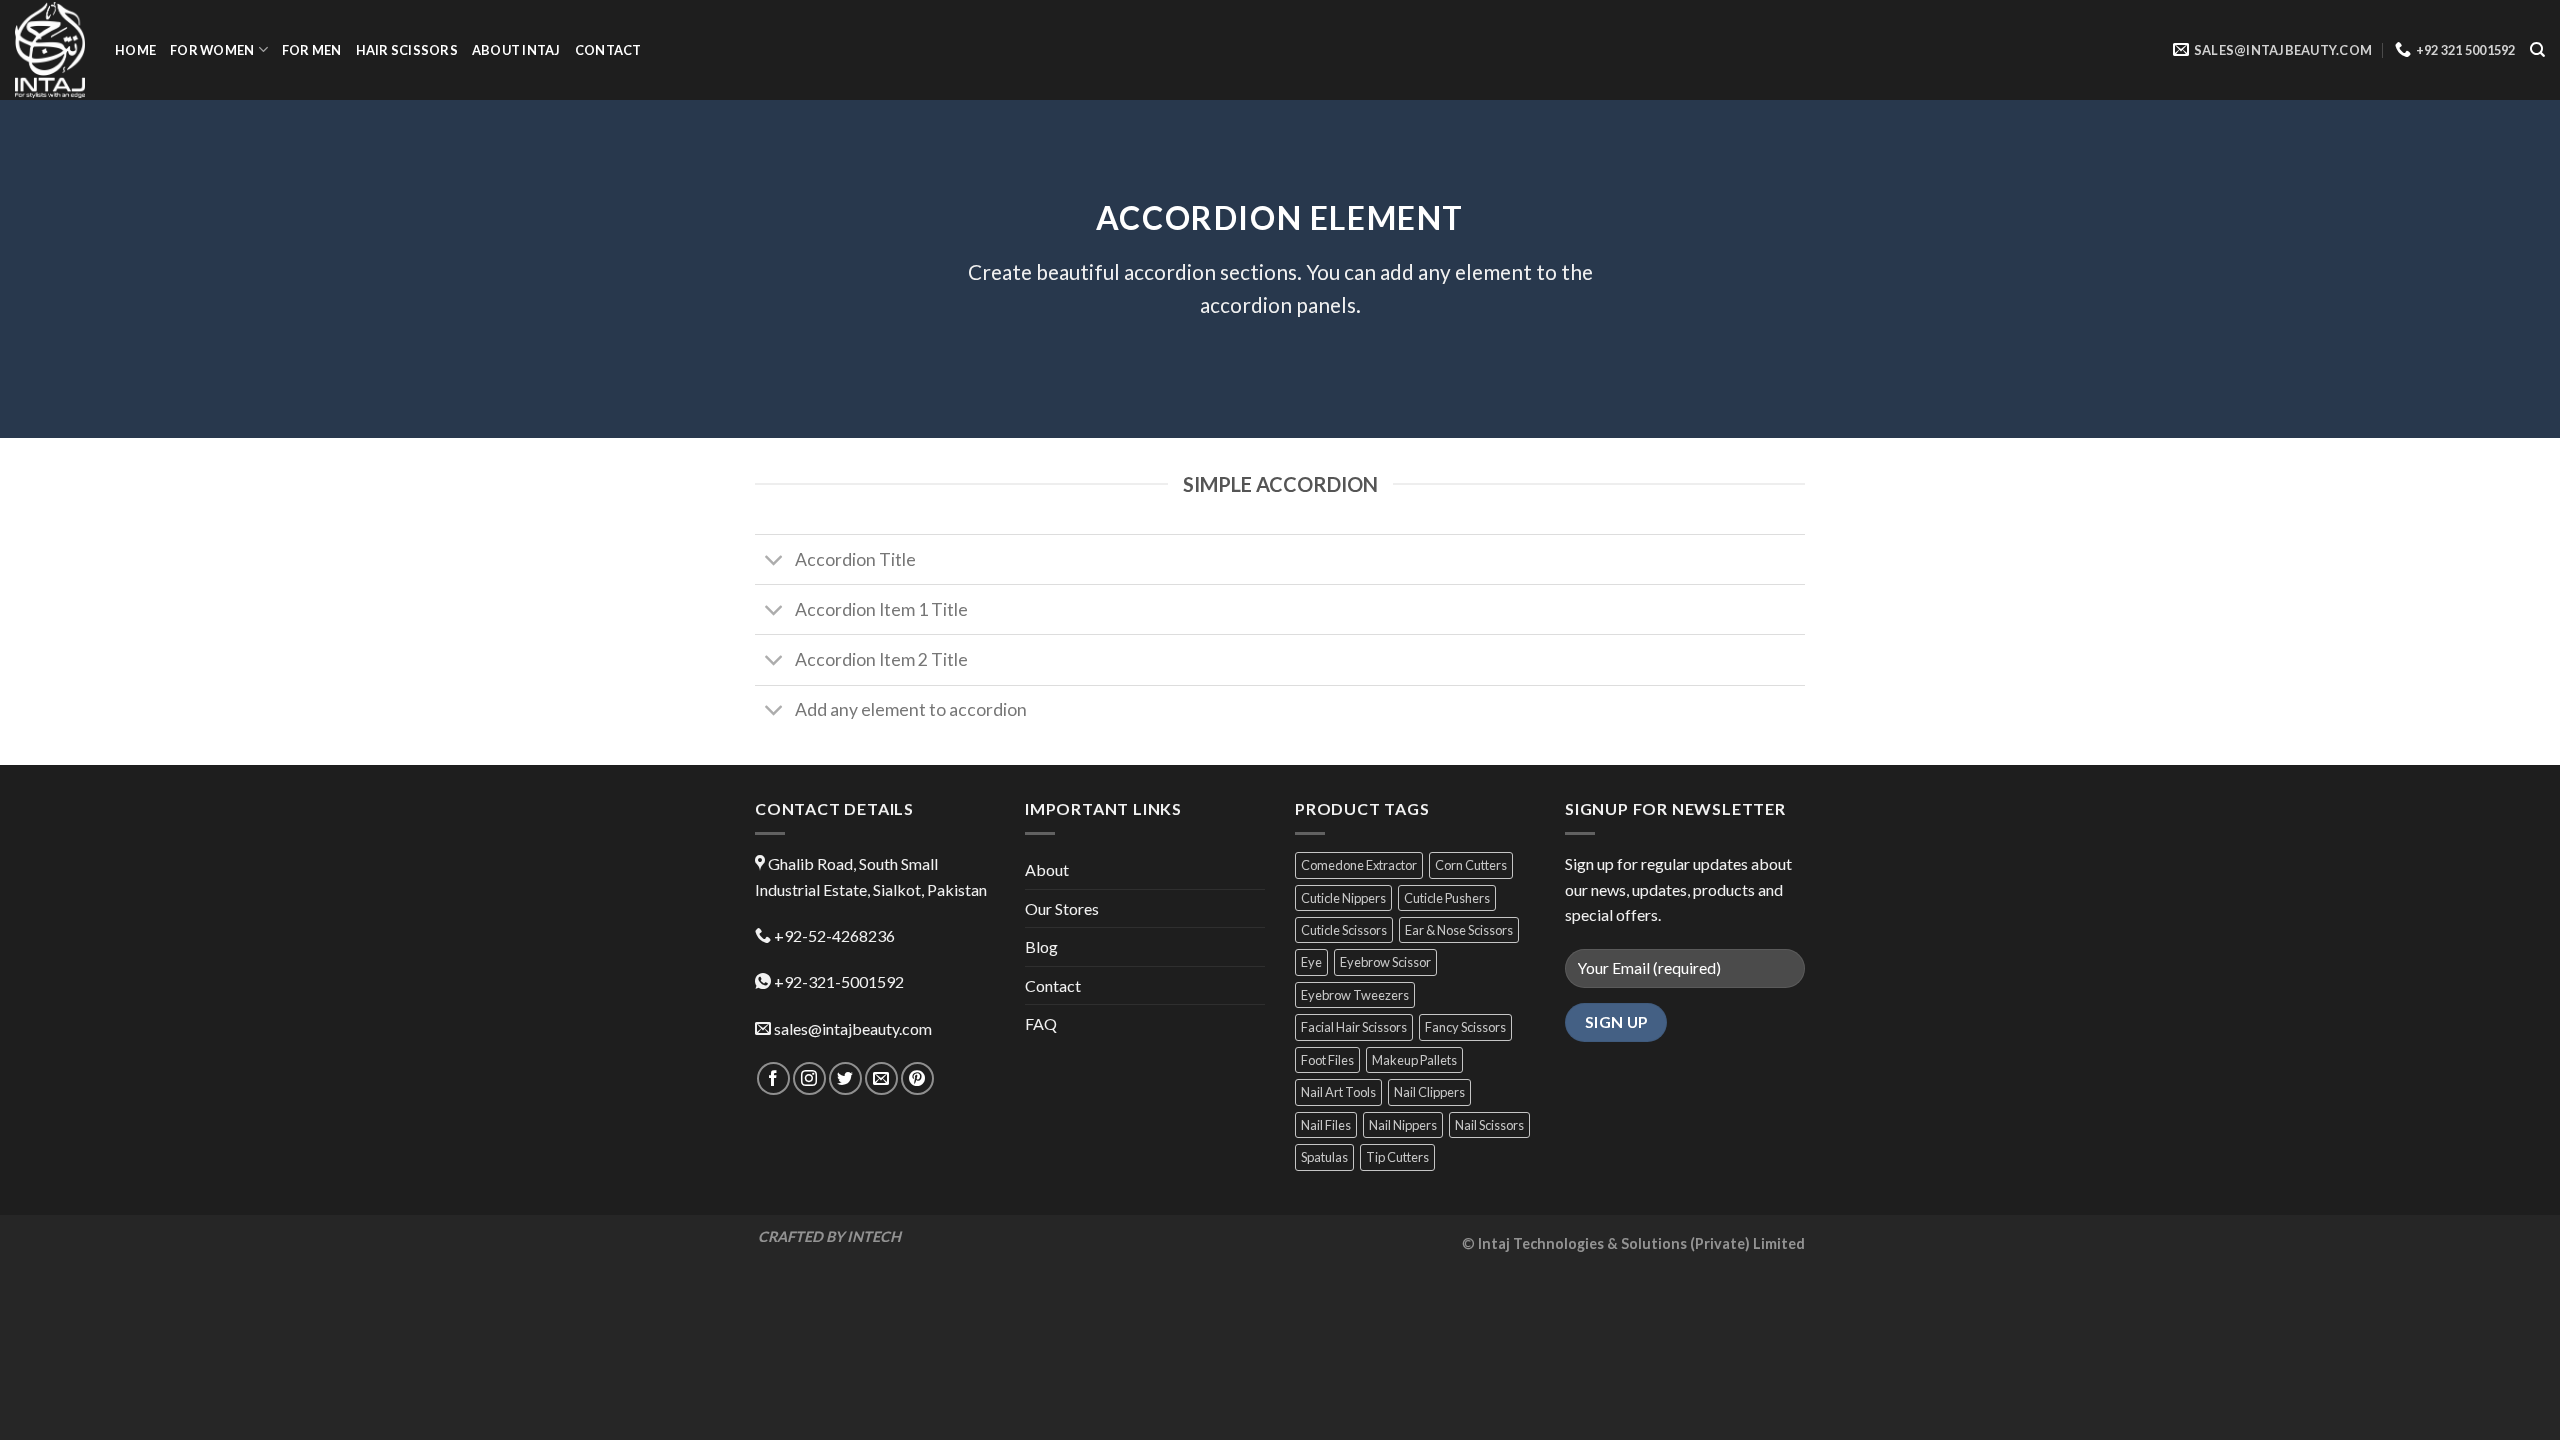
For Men (312, 50)
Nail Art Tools (1338, 1092)
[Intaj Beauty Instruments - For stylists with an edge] (50, 49)
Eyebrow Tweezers (1355, 995)
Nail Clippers (1429, 1092)
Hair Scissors (407, 50)
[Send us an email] (881, 1078)
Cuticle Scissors (1344, 930)
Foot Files (1327, 1060)
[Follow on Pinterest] (917, 1078)
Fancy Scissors (1465, 1027)
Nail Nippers (1403, 1125)
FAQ (1041, 1023)
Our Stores (1062, 908)
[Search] (2537, 50)
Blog (1041, 946)
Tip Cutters (1397, 1157)
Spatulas (1324, 1157)
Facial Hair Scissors (1354, 1027)
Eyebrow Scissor (1385, 962)
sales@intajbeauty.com (853, 1028)
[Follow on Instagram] (809, 1078)
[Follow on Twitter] (845, 1078)
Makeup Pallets (1414, 1060)
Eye (1311, 962)
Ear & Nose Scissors (1459, 930)
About (1047, 869)
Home (135, 50)
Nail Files (1326, 1125)
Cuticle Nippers (1343, 898)
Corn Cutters (1471, 865)
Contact (608, 50)
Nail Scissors (1489, 1125)
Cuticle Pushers (1447, 898)
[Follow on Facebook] (773, 1078)
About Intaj (516, 50)
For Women (212, 50)
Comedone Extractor (1359, 865)
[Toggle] (774, 561)
